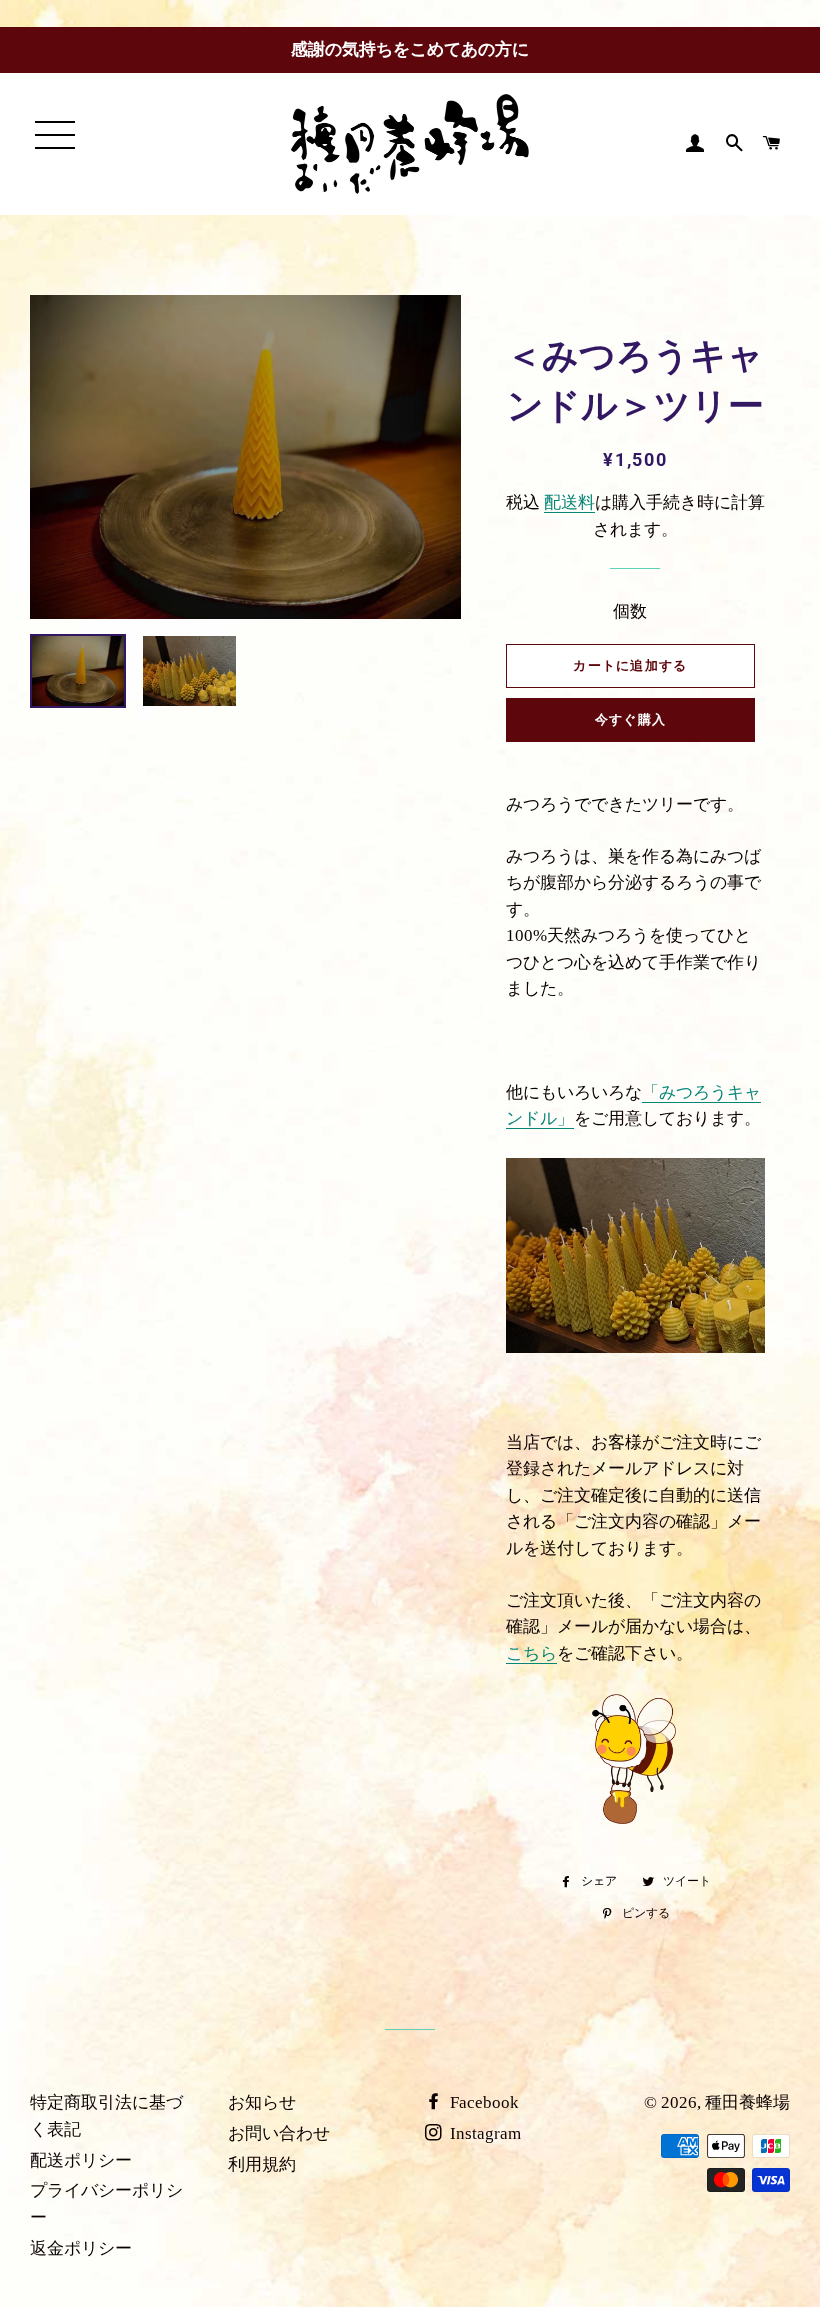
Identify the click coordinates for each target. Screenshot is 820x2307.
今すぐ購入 (631, 719)
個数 (630, 611)
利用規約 (262, 2164)
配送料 (569, 502)
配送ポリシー (81, 2160)
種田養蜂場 (747, 2102)
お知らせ (262, 2102)
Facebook (482, 2102)
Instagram (483, 2133)
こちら (531, 1653)
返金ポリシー (81, 2248)
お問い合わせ (279, 2133)
